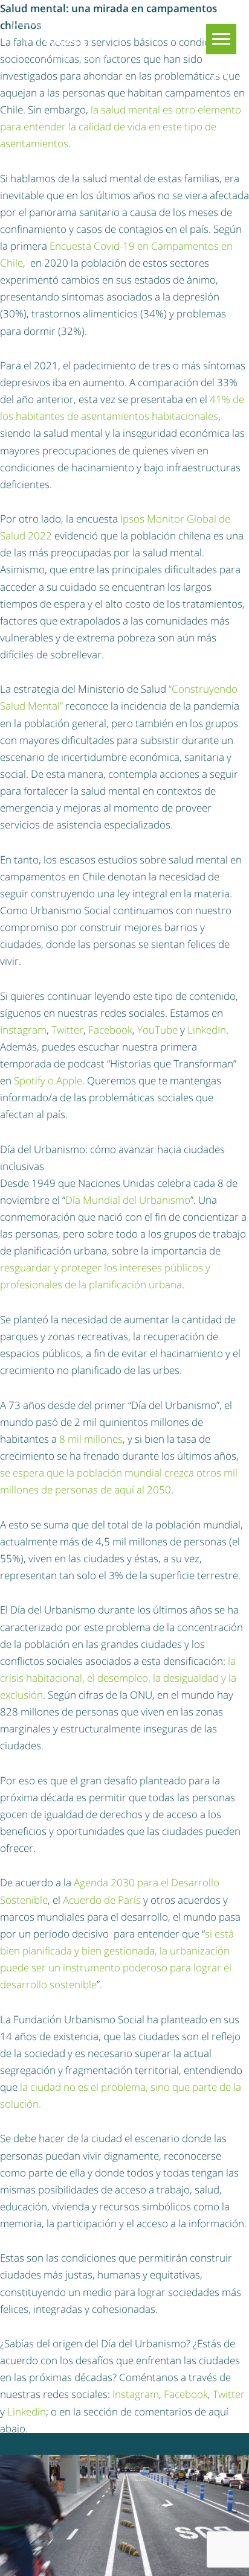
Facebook (110, 1030)
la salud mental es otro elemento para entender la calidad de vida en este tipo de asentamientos (121, 126)
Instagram (23, 1030)
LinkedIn (207, 1030)
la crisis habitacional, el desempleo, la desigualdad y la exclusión (118, 1678)
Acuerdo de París (102, 1900)
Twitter (67, 1030)
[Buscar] (221, 82)
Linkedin (27, 2412)
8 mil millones (91, 1439)
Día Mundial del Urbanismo (128, 1200)
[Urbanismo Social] (71, 42)
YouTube (157, 1030)
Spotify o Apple (48, 1080)
